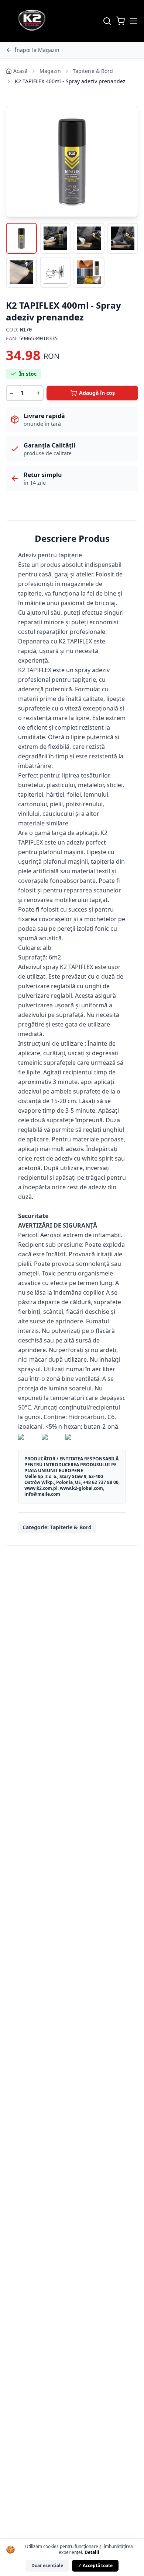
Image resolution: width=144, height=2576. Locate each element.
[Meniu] (134, 21)
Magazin (50, 71)
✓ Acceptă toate (95, 2566)
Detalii (92, 2552)
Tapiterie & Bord (93, 71)
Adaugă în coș (97, 393)
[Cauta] (107, 21)
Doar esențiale (47, 2566)
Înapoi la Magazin (37, 50)
